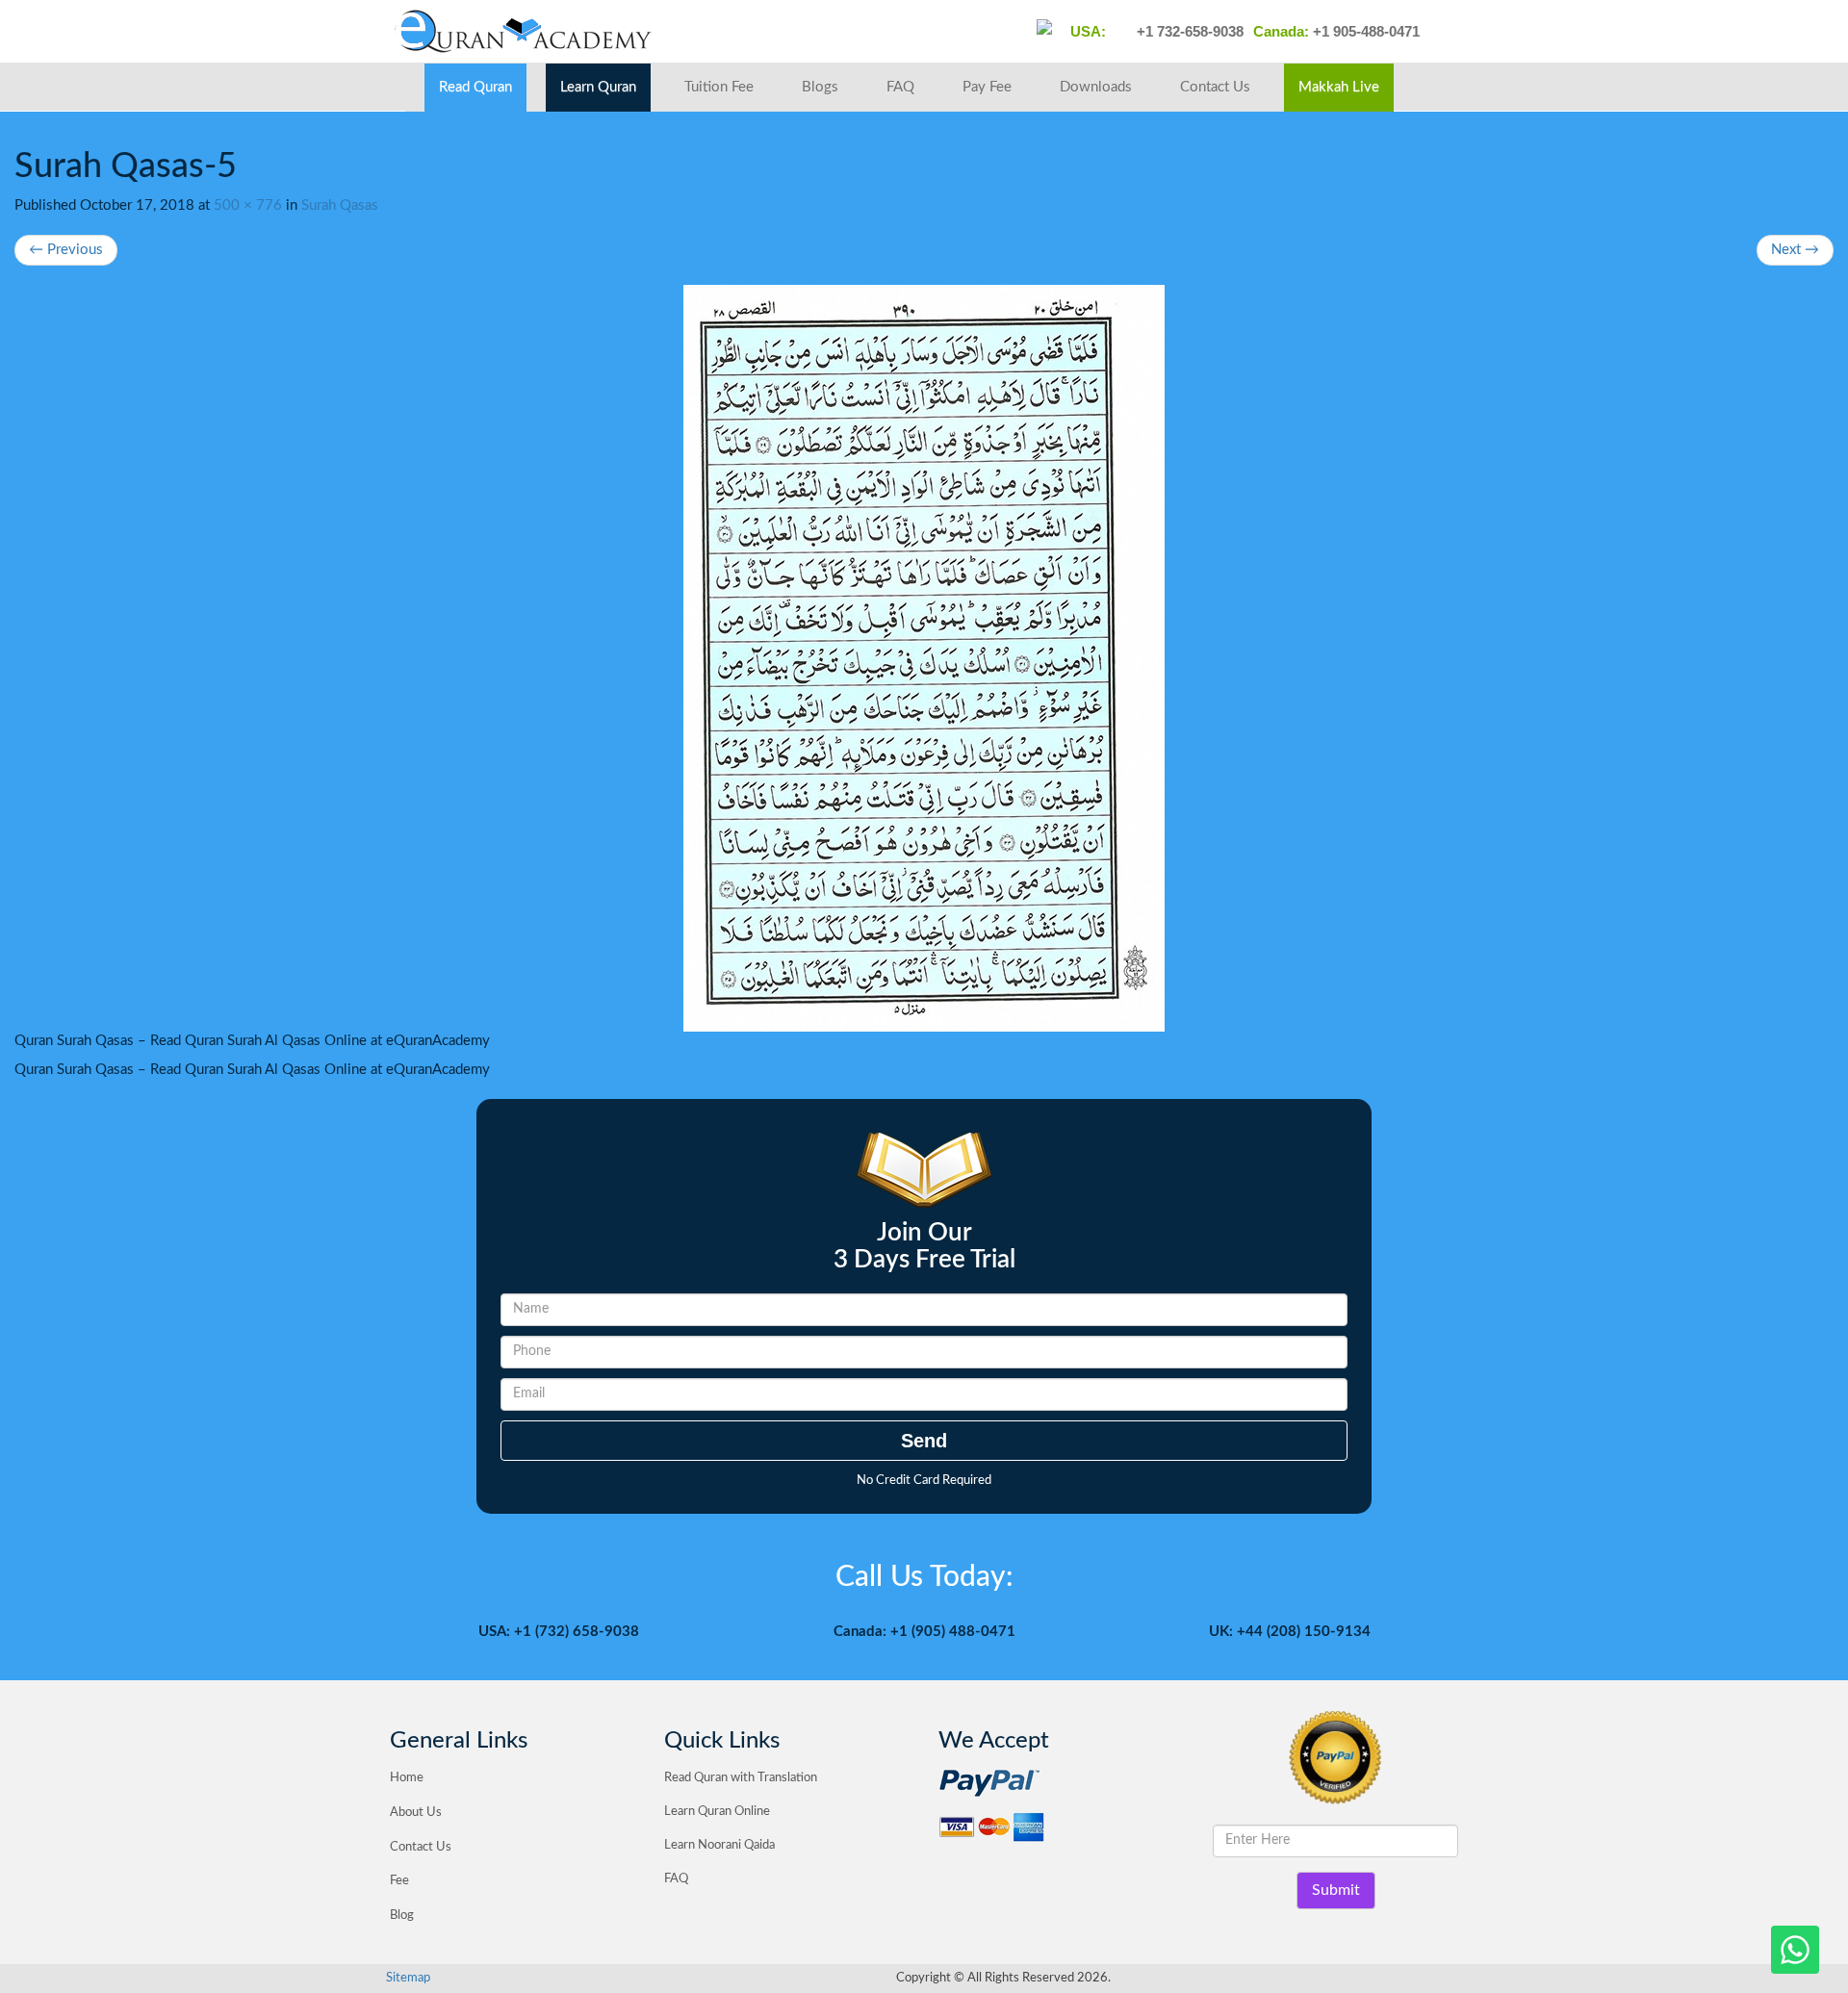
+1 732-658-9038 (1188, 31)
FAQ (900, 87)
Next (1795, 250)
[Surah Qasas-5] (924, 658)
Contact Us (1215, 87)
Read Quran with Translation (741, 1778)
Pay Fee (987, 87)
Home (407, 1778)
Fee (399, 1881)
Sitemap (408, 1978)
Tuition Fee (719, 87)
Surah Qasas (340, 205)
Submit (1336, 1890)
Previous (66, 250)
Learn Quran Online (717, 1812)
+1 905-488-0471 (1364, 31)
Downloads (1096, 87)
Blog (402, 1916)
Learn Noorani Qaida (719, 1845)
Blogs (820, 87)
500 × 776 (248, 205)
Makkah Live (1339, 87)
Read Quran (475, 87)
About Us (416, 1813)
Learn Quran (598, 87)
